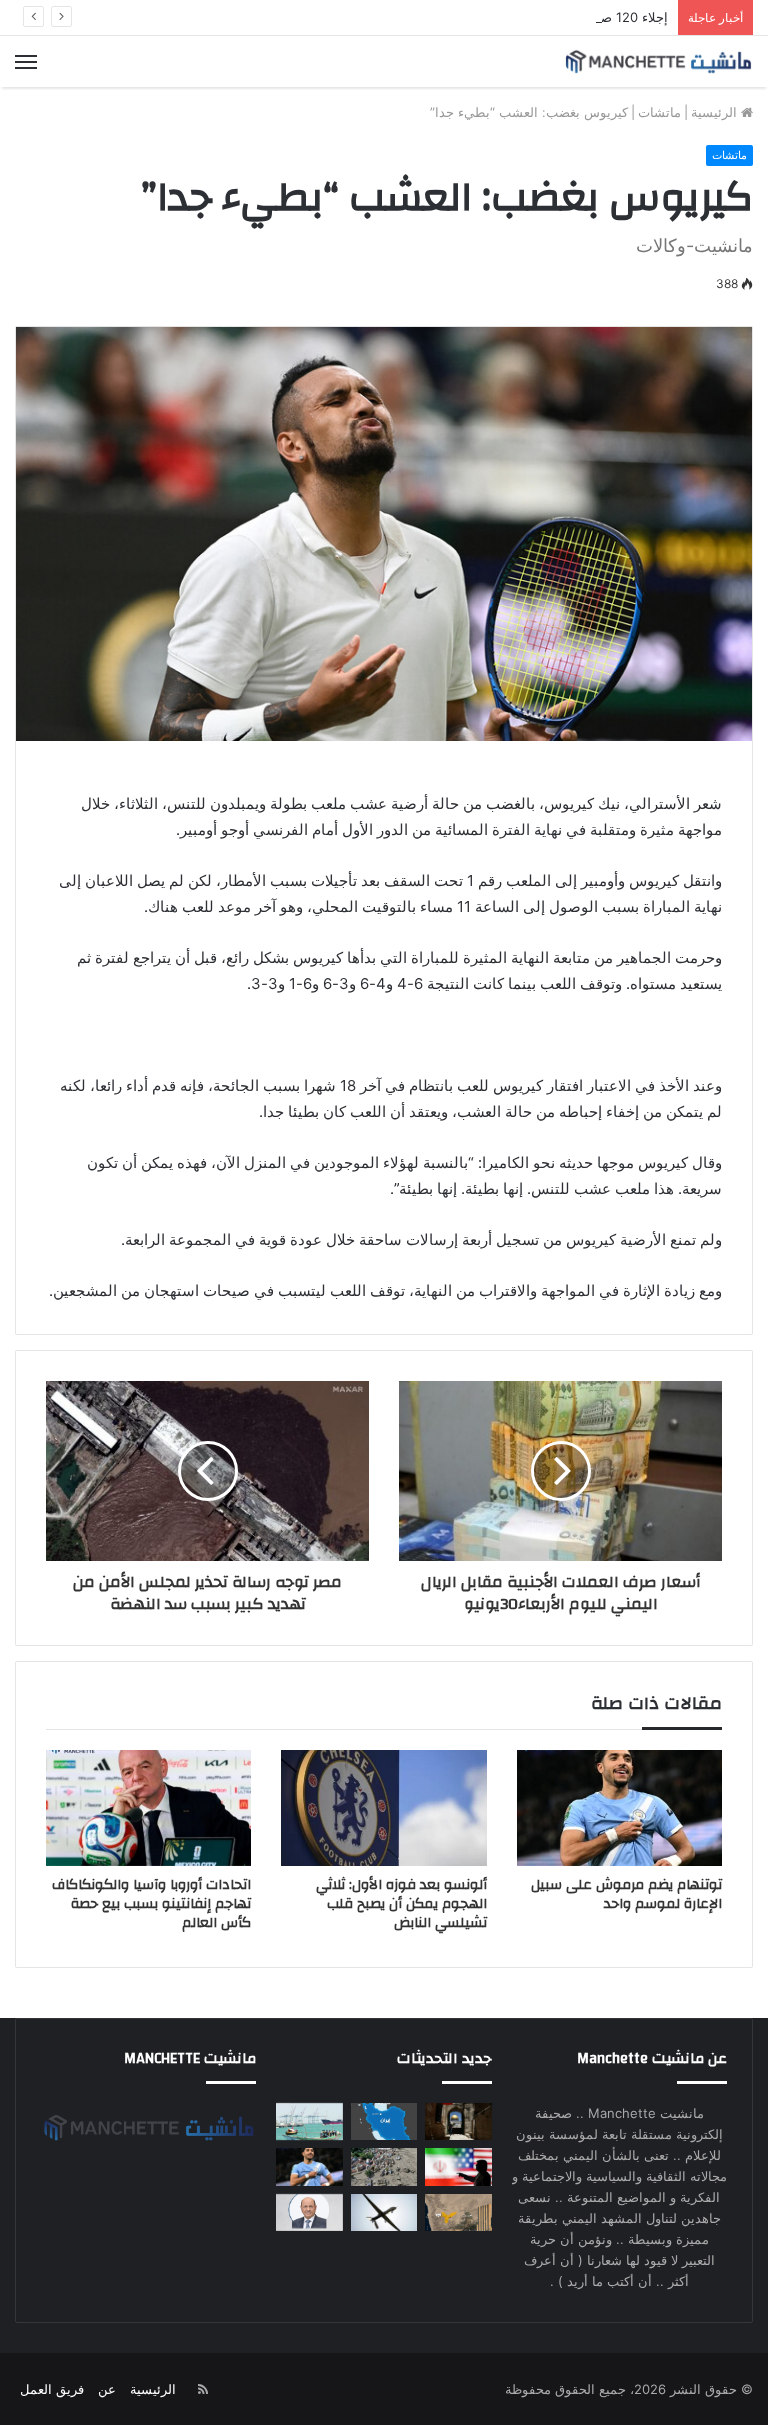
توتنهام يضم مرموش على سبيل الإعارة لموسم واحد (626, 1894)
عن (107, 2389)
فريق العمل (52, 2389)
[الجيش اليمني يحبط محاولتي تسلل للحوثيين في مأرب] (458, 2212)
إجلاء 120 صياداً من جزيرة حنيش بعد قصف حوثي (533, 17)
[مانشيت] (658, 61)
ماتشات (659, 112)
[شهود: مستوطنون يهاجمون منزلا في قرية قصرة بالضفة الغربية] (458, 2121)
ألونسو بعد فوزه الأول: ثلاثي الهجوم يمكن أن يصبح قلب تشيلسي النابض (401, 1904)
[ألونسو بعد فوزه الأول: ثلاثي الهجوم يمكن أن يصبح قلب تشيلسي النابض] (383, 1808)
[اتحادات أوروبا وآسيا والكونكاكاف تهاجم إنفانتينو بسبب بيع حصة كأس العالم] (148, 1808)
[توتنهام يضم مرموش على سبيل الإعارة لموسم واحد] (619, 1808)
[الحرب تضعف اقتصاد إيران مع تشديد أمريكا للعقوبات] (384, 2121)
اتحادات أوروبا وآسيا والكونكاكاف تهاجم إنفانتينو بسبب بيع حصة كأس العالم (151, 1904)
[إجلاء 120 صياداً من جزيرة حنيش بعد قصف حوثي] (309, 2121)
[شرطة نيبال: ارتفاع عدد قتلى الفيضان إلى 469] (384, 2166)
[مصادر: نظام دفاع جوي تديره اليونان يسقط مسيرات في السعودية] (384, 2212)
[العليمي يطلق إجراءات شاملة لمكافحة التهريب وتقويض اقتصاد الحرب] (309, 2212)
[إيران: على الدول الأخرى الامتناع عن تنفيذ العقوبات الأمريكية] (458, 2166)
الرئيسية (716, 112)
